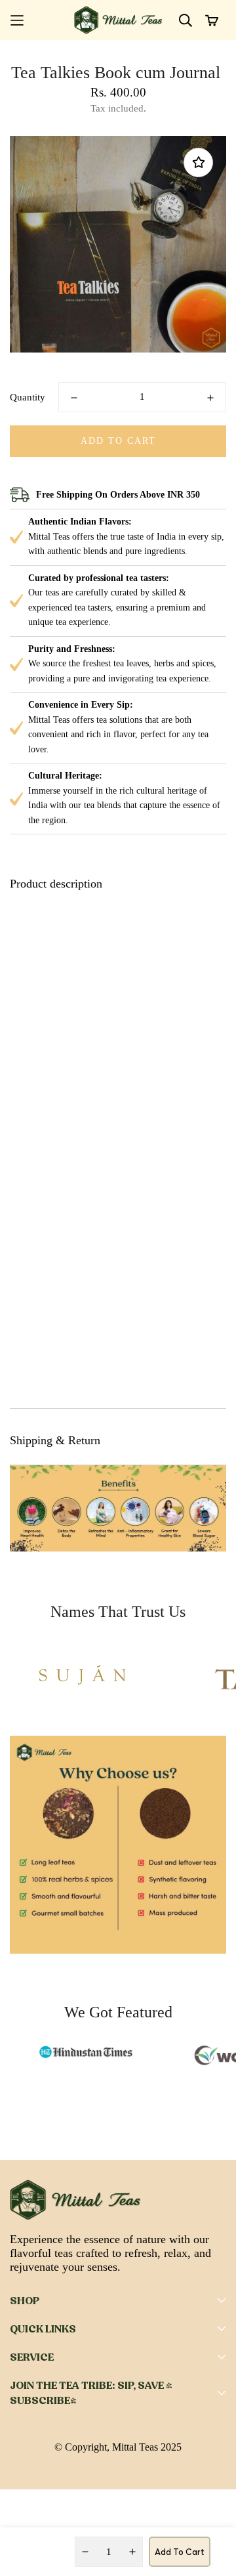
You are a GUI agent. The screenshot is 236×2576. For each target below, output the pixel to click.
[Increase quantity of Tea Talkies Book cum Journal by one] (210, 398)
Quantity (28, 397)
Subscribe (171, 2488)
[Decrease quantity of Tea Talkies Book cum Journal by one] (74, 398)
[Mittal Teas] (118, 20)
